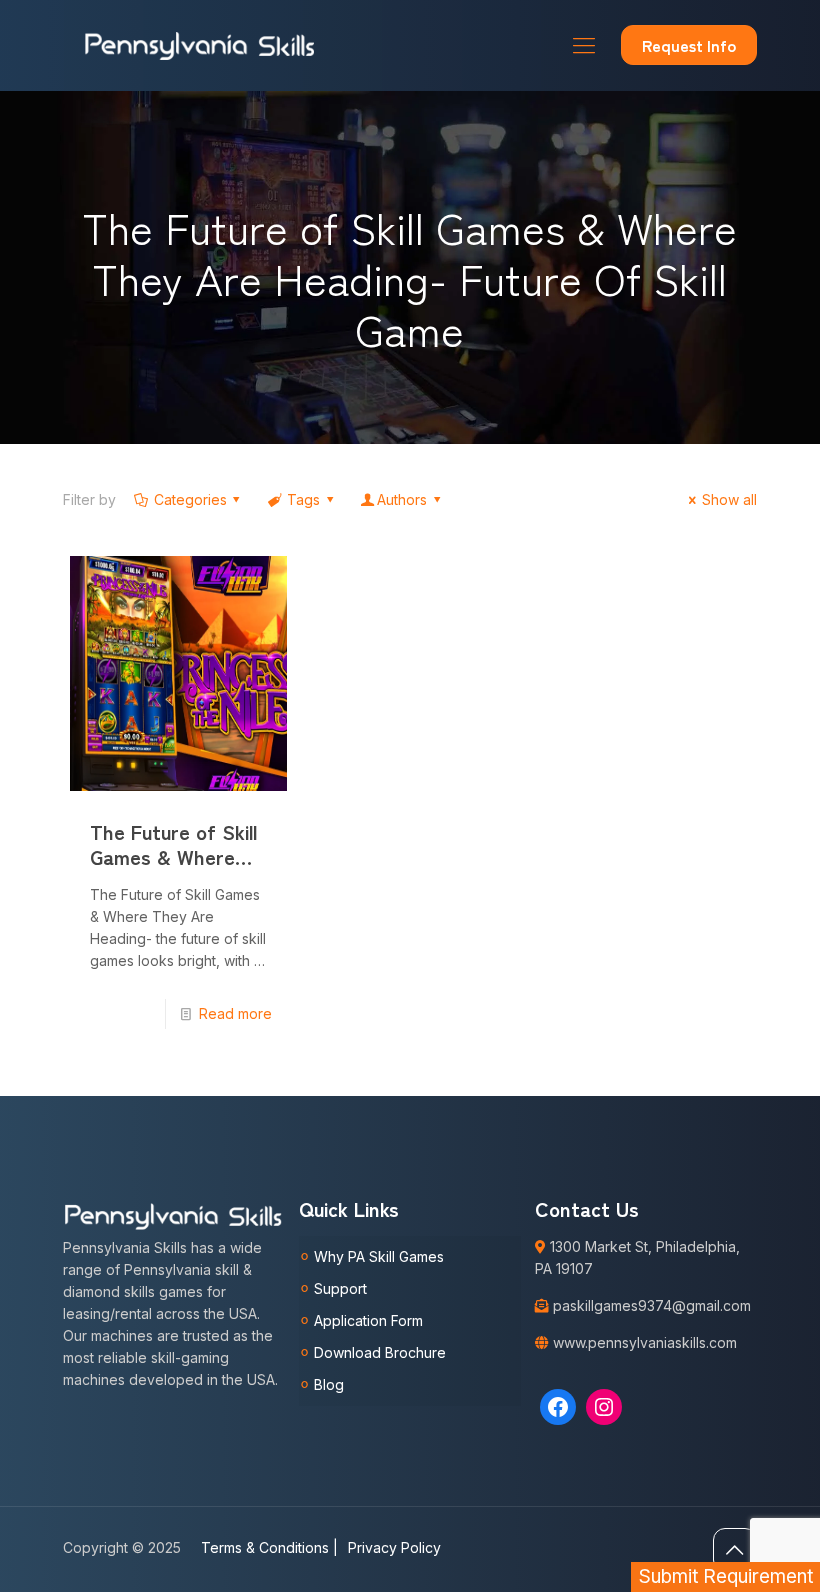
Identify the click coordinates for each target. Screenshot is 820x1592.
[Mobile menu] (584, 45)
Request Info (689, 45)
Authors (402, 499)
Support (340, 1288)
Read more (235, 1013)
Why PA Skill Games (379, 1256)
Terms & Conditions (269, 1547)
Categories (190, 499)
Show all (729, 499)
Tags (303, 499)
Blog (329, 1384)
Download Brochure (380, 1352)
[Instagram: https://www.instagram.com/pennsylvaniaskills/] (604, 1407)
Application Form (368, 1320)
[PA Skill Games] (200, 45)
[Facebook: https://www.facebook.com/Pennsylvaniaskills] (558, 1407)
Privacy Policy (394, 1547)
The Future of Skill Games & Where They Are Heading (173, 856)
